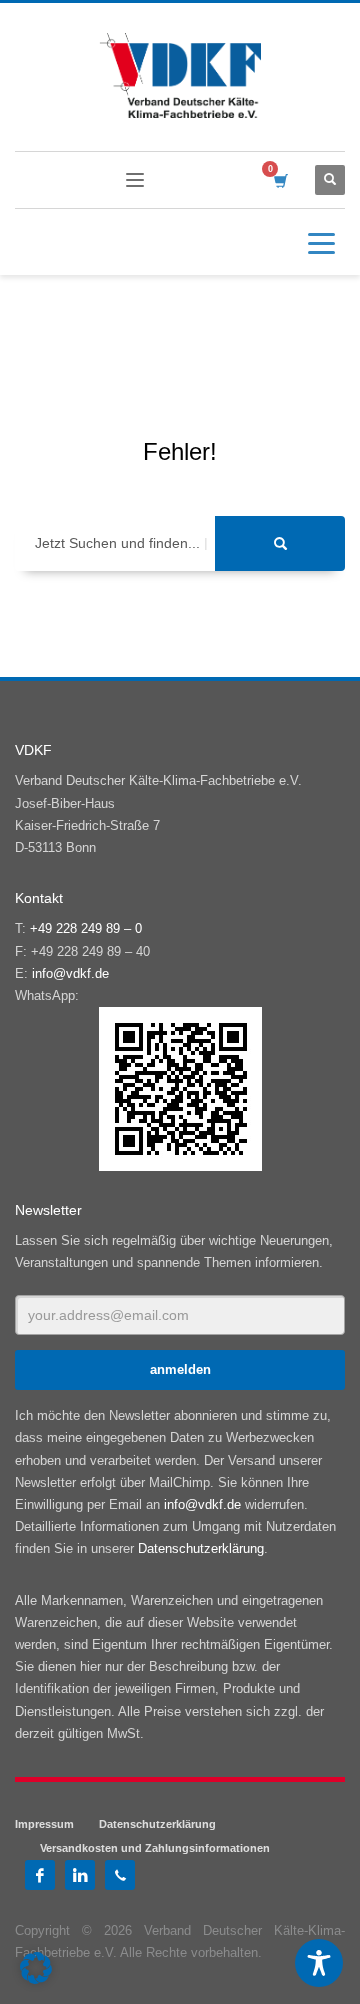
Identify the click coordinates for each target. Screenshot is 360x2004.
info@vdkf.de (70, 973)
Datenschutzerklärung (201, 1548)
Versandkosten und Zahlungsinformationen (155, 1848)
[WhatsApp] (120, 1875)
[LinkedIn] (80, 1875)
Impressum (44, 1824)
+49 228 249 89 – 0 (86, 928)
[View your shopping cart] (279, 180)
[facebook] (40, 1875)
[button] (36, 1968)
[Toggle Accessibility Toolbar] (319, 1963)
